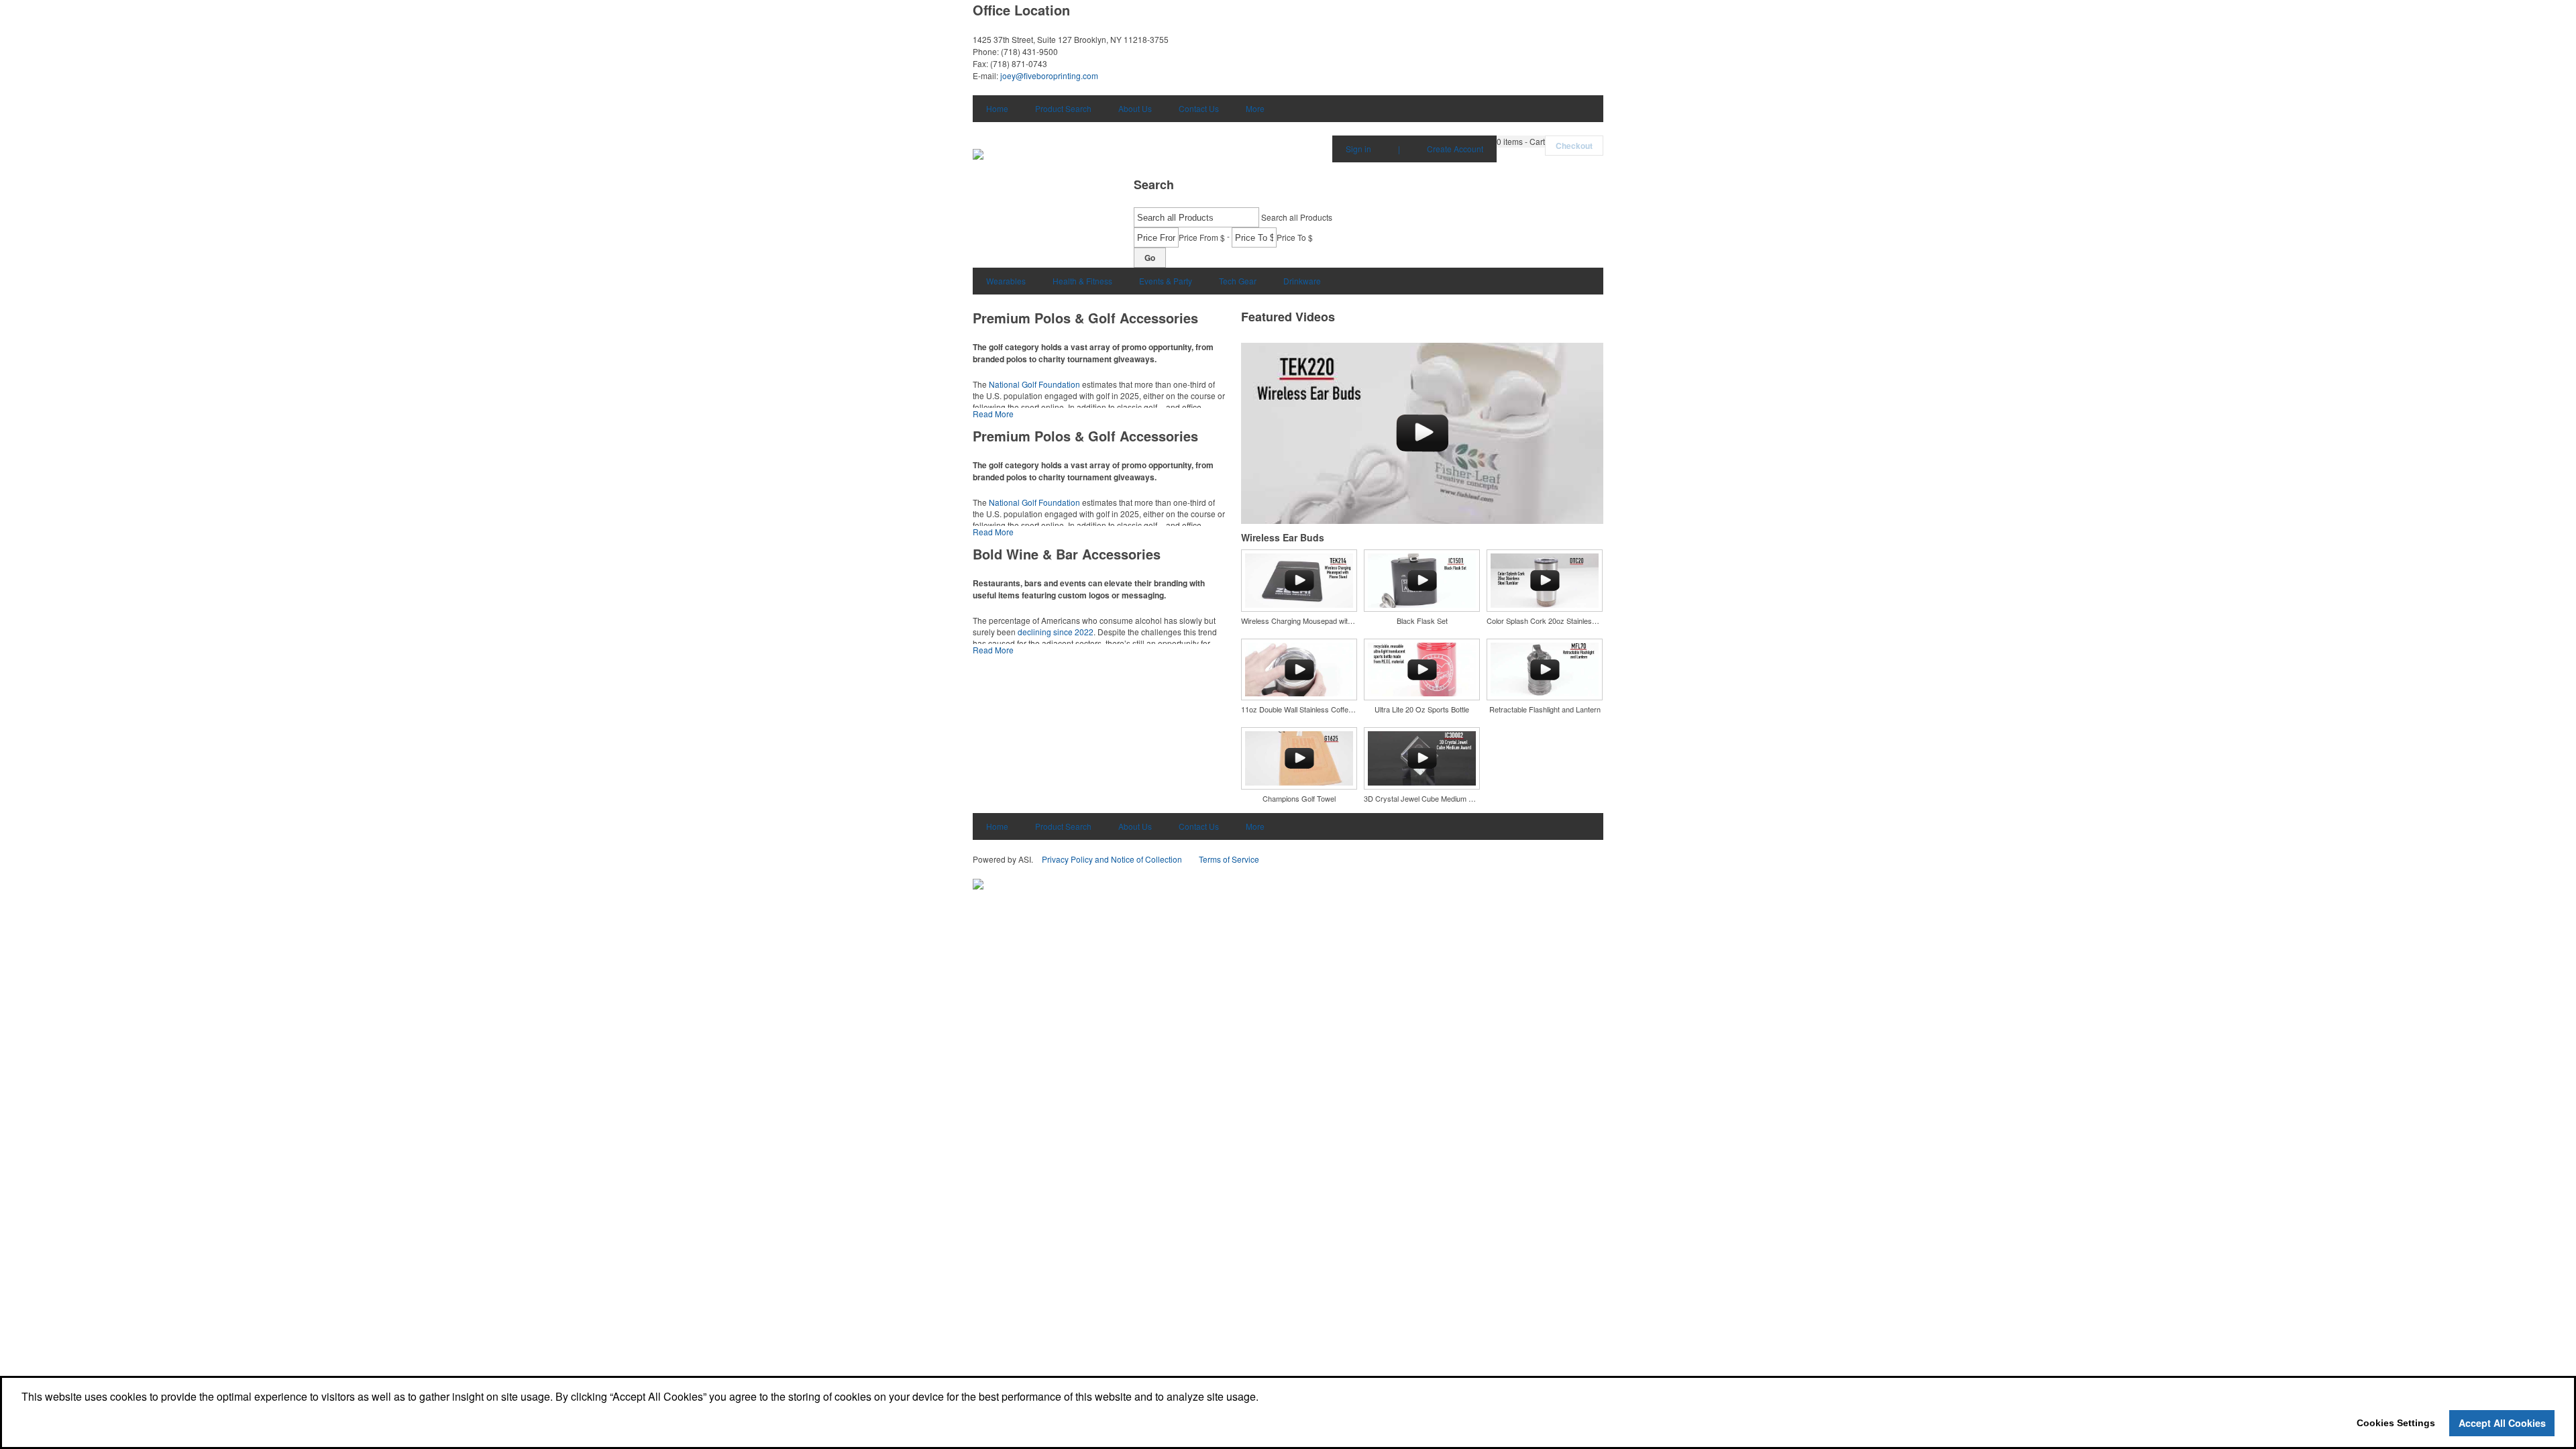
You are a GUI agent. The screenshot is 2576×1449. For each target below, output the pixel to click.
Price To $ (1295, 237)
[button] (1521, 142)
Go (1150, 258)
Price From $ (1202, 237)
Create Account (1455, 149)
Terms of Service (1229, 859)
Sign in (1358, 149)
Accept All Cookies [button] (2502, 1423)
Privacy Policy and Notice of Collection (1112, 859)
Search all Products (1297, 217)
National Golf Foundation (1034, 384)
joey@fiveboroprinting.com (1049, 75)
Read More (993, 414)
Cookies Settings (2396, 1423)
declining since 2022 (1056, 632)
